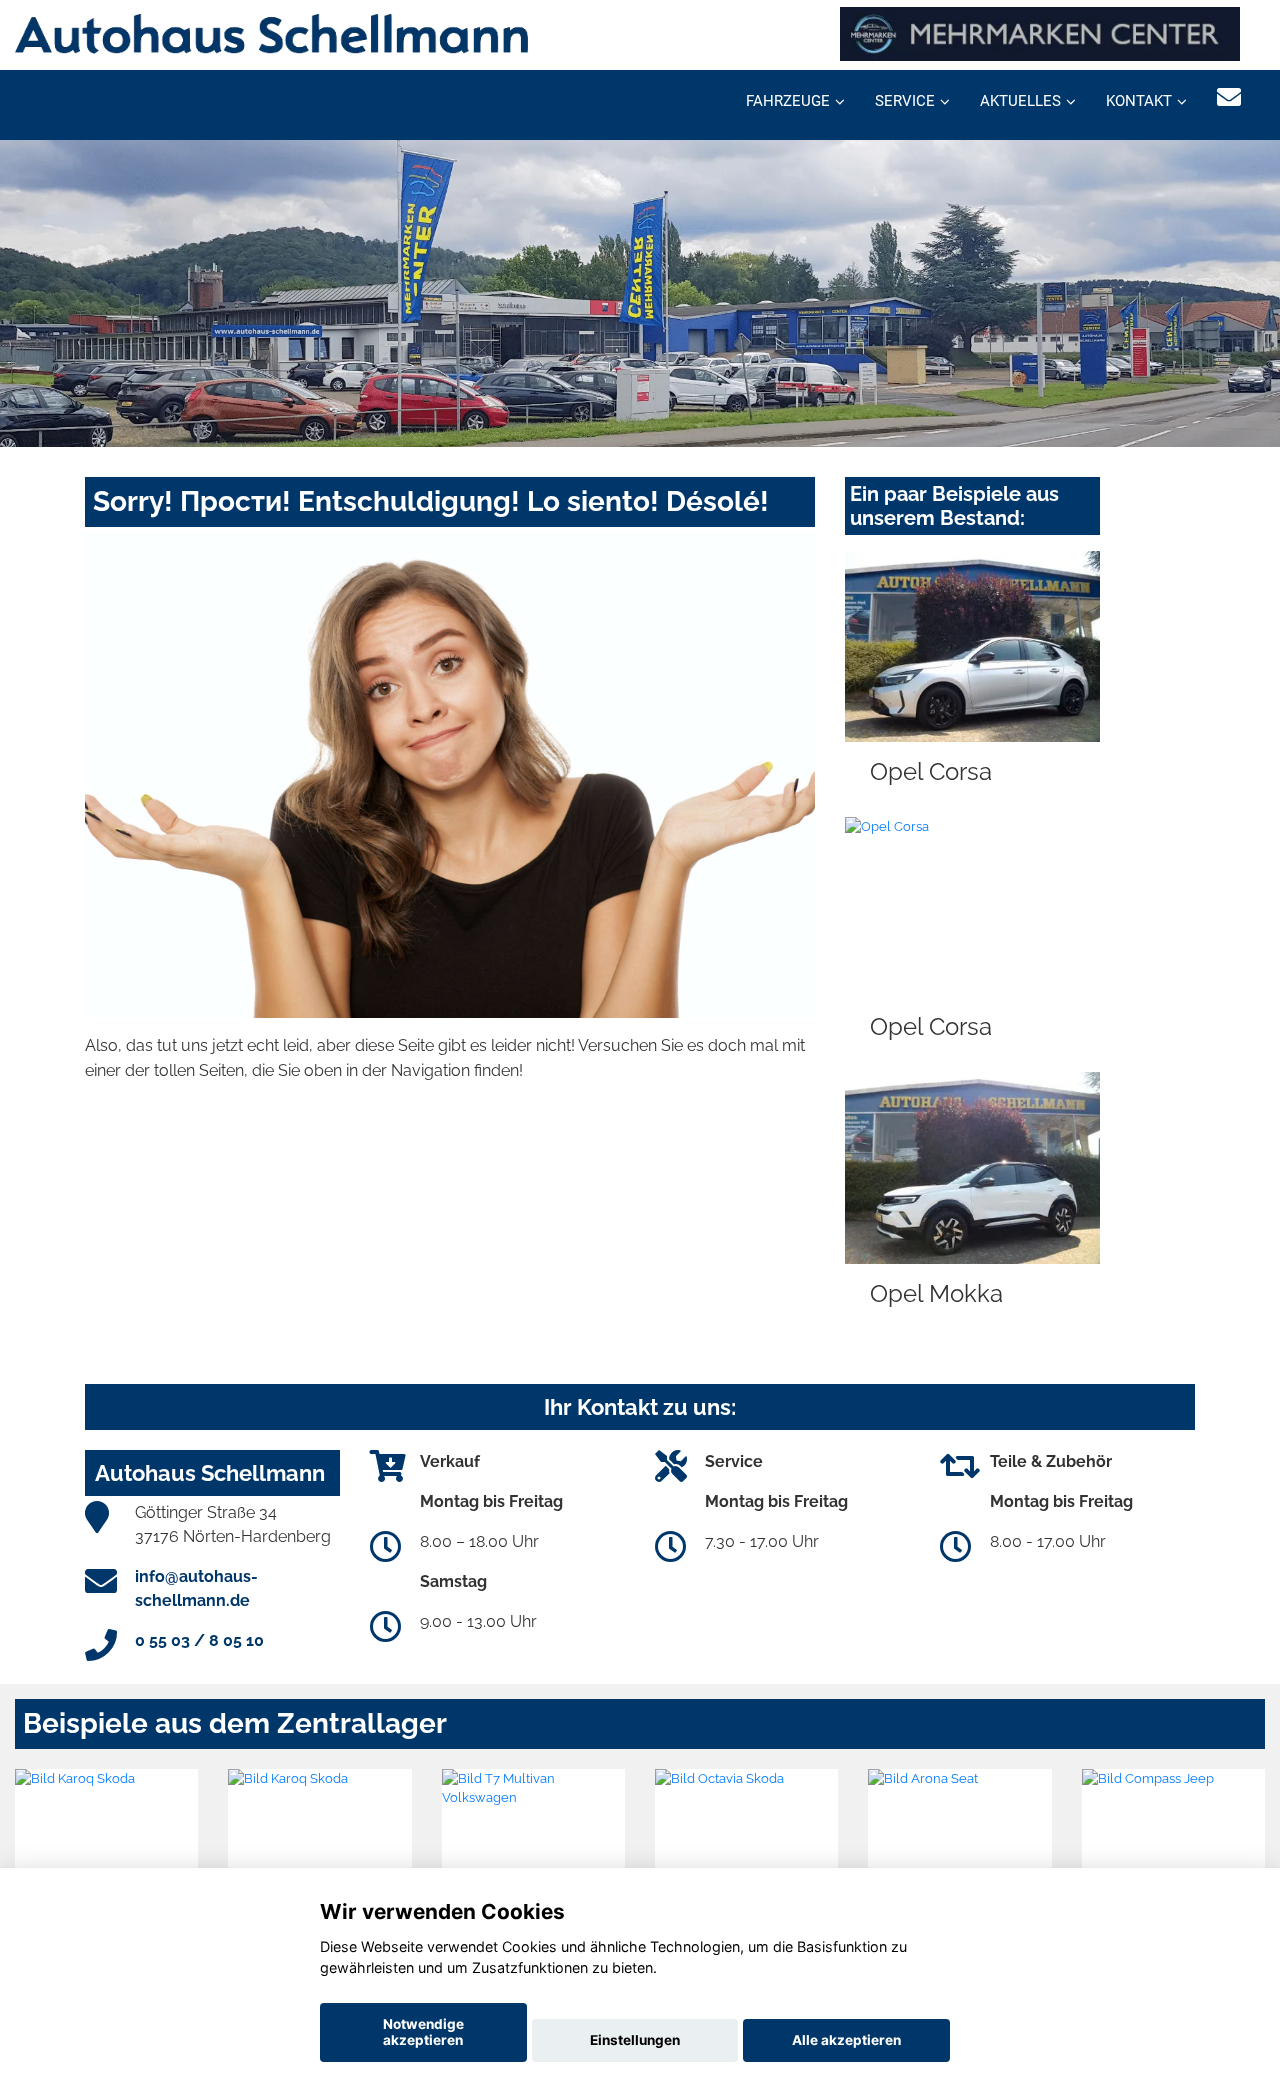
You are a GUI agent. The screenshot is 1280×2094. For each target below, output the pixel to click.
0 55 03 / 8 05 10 (199, 1640)
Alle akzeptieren (846, 2040)
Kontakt (1139, 101)
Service (905, 101)
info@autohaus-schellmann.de (196, 1588)
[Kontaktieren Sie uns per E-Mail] (1229, 97)
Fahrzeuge (788, 101)
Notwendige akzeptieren (423, 2032)
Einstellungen (635, 2040)
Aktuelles (1020, 101)
